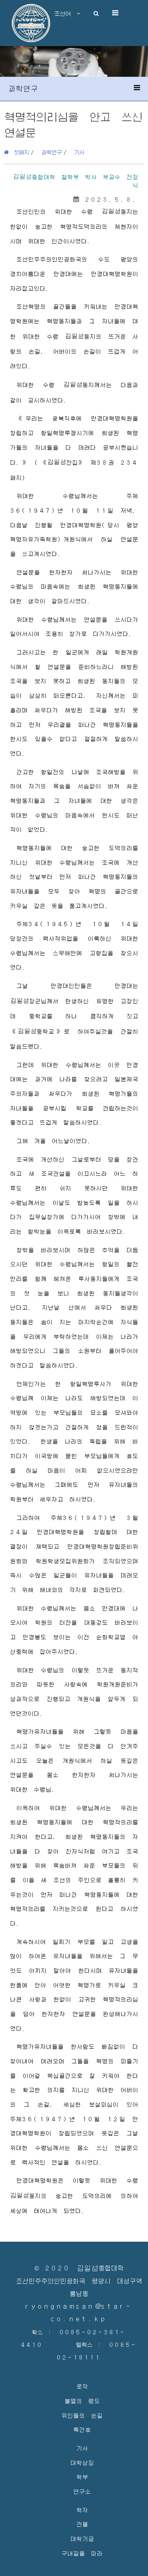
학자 (82, 2510)
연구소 (82, 2491)
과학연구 (52, 152)
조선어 (66, 13)
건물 (82, 2524)
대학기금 (82, 2538)
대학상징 (82, 2462)
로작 (82, 2386)
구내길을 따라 (82, 2553)
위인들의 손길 (82, 2415)
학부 (82, 2477)
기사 (79, 152)
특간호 (82, 2429)
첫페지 (19, 152)
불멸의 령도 (82, 2401)
